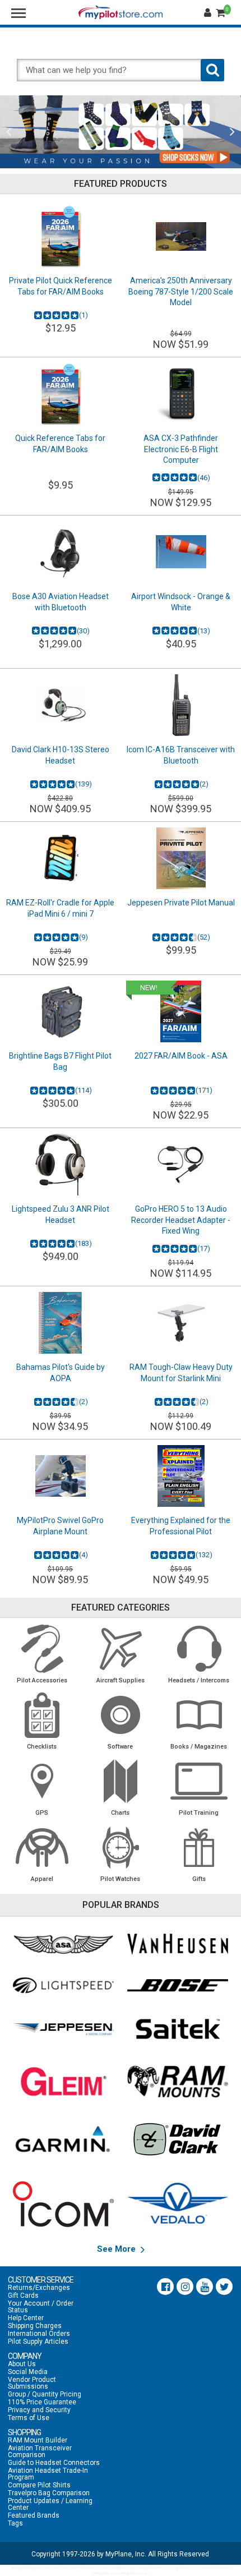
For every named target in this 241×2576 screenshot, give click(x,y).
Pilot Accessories (42, 1680)
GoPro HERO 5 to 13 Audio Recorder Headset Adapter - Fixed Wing (181, 1220)
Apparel (42, 1879)
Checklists (42, 1747)
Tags (15, 2523)
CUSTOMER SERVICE (41, 2280)
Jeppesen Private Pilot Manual (181, 903)
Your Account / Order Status (41, 2307)
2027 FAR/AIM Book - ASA (181, 1056)
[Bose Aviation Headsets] (178, 1985)
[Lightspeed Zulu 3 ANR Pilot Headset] (60, 1165)
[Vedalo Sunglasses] (178, 2204)
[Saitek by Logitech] (178, 2029)
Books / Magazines (199, 1747)
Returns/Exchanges (39, 2288)
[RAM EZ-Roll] (60, 858)
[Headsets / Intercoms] (199, 1649)
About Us (22, 2364)
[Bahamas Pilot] (60, 1323)
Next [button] (232, 132)
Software (120, 1747)
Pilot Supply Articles (38, 2342)
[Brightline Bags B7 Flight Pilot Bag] (60, 1011)
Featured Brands (34, 2515)
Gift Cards (23, 2296)
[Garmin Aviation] (64, 2139)
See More (117, 2249)
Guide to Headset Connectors (54, 2463)
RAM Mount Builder (38, 2440)
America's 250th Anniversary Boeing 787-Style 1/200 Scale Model (181, 291)
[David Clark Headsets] (178, 2139)
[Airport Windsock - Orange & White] (181, 552)
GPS (42, 1813)
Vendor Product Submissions (32, 2383)
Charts (120, 1813)
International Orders (39, 2334)
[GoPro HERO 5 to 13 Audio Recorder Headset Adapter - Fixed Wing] (181, 1165)
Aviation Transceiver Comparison (40, 2451)
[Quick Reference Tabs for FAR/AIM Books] (60, 394)
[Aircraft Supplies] (121, 1649)
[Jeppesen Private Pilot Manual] (181, 858)
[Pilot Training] (199, 1781)
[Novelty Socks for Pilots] (121, 132)
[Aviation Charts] (121, 1781)
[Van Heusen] (178, 1944)
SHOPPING (24, 2432)
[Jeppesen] (64, 2029)
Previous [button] (9, 132)
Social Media (28, 2372)
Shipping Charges (35, 2326)
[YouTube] (205, 2287)
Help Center (26, 2318)
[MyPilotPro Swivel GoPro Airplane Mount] (60, 1476)
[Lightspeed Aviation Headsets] (64, 1985)
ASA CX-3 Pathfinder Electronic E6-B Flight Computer (181, 449)
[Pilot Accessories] (42, 1649)
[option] (121, 132)
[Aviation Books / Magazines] (199, 1715)
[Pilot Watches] (121, 1847)
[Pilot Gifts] (199, 1847)
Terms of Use (29, 2418)
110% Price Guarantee (42, 2402)
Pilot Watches (120, 1879)
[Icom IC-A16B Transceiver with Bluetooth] (181, 705)
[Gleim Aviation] (64, 2081)
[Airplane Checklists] (42, 1715)
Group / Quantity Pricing (45, 2394)
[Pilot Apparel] (42, 1847)
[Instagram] (185, 2287)
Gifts (199, 1879)
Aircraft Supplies (121, 1680)
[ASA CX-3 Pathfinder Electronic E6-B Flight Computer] (181, 394)
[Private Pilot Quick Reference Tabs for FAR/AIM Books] (60, 236)
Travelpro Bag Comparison (49, 2493)
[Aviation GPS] (42, 1781)
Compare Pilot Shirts (39, 2485)
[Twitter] (224, 2287)
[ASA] (64, 1944)
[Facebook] (165, 2287)
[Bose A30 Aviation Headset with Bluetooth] (60, 552)
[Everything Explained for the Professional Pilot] (181, 1476)
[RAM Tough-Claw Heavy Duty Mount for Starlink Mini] (181, 1323)
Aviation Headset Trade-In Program (48, 2474)
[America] (181, 236)
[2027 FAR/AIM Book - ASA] (181, 1011)
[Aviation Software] (121, 1715)
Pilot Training (199, 1813)
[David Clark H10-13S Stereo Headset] (60, 705)
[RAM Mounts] (178, 2081)
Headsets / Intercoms (199, 1680)
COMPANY (25, 2356)
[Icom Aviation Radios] (64, 2204)
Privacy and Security (39, 2410)
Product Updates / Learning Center (50, 2504)
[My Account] (209, 13)
